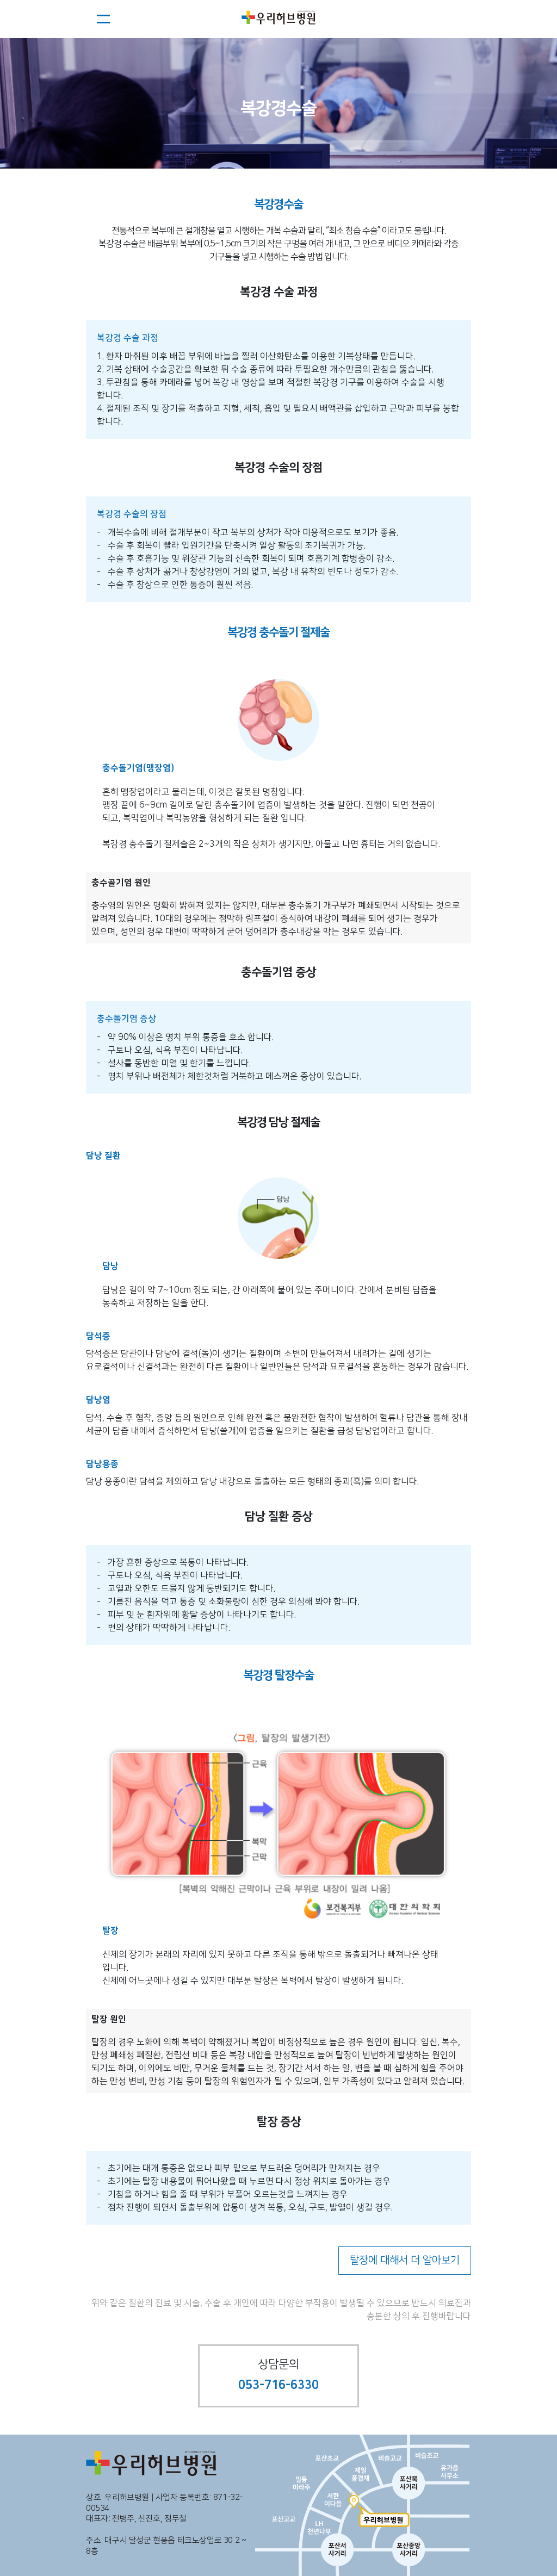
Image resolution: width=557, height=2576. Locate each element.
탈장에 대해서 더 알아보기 (405, 2260)
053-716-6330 (278, 2385)
